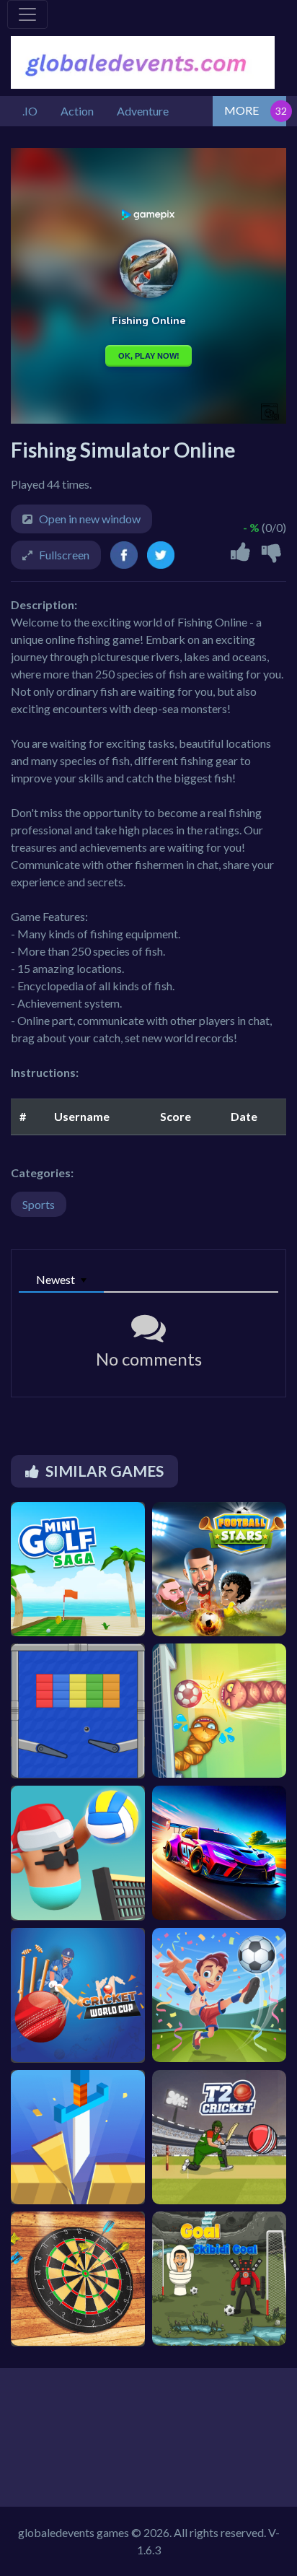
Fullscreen (64, 555)
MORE (241, 110)
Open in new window (90, 519)
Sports (39, 1204)
